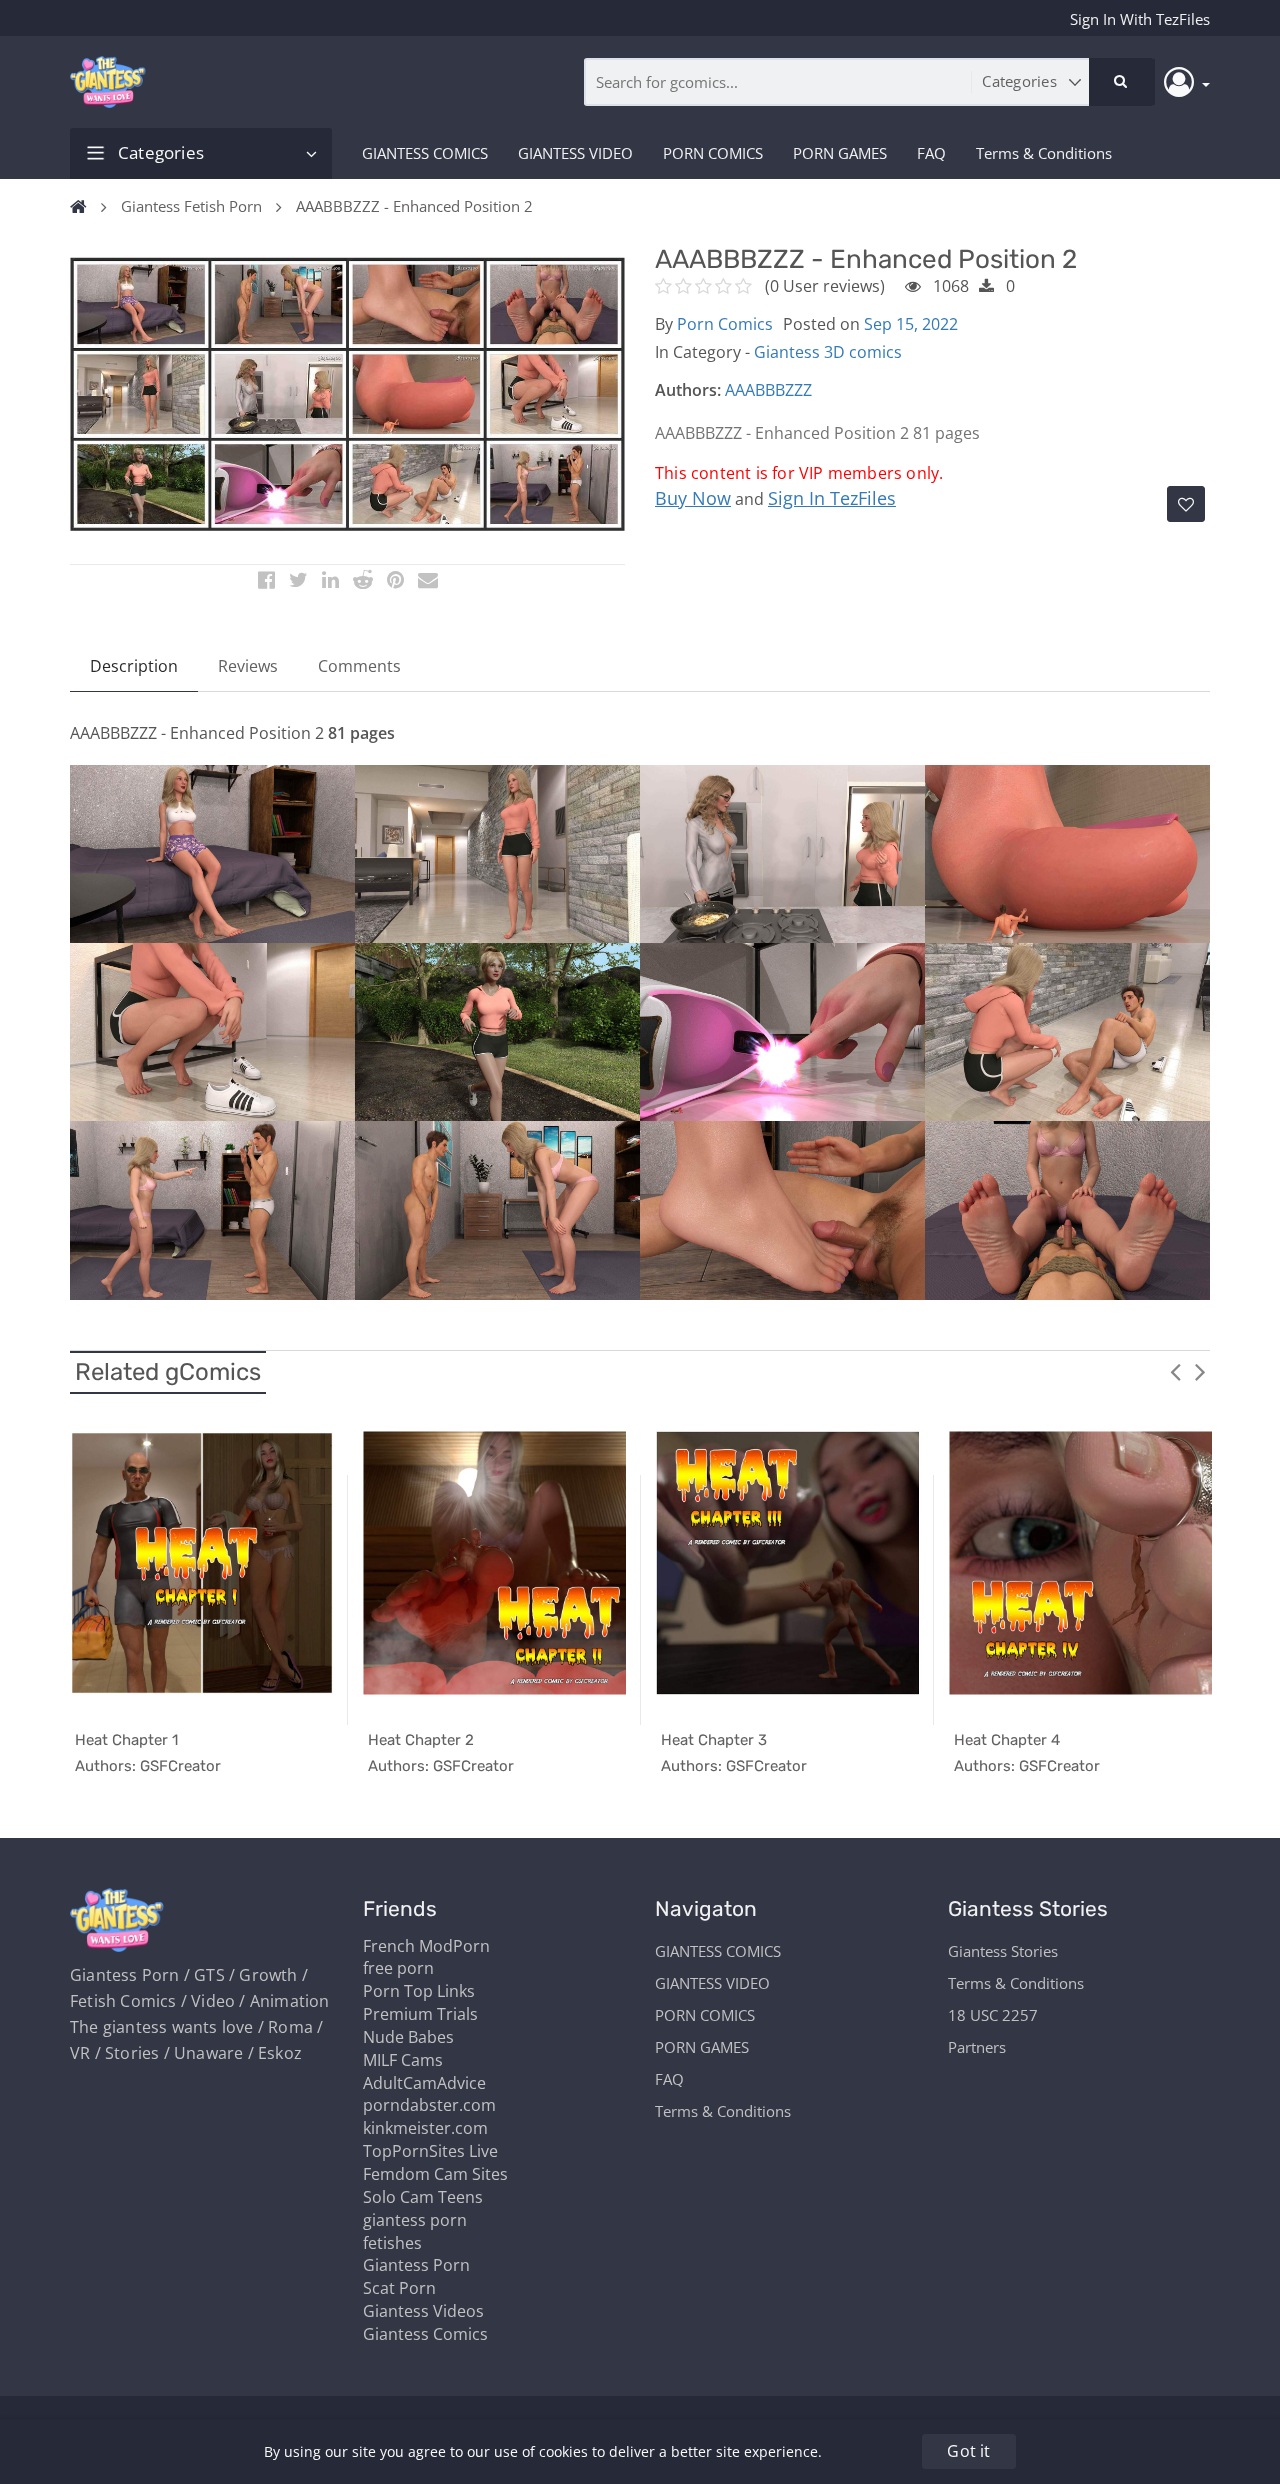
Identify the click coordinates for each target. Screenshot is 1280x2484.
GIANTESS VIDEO (575, 153)
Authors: (688, 390)
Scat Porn (399, 2288)
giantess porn (415, 2220)
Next (1200, 1371)
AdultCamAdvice (424, 2083)
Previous (1175, 1371)
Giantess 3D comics (828, 352)
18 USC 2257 (993, 2015)
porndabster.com (429, 2105)
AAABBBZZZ (768, 390)
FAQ (931, 153)
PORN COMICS (713, 153)
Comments (359, 666)
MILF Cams (403, 2060)
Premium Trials (420, 2014)
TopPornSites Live (430, 2151)
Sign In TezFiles (832, 498)
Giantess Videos (423, 2311)
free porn (398, 1968)
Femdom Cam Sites (435, 2174)
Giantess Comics (425, 2334)
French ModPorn (426, 1946)
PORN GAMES (840, 153)
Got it (968, 2451)
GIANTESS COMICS (425, 153)
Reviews (248, 666)
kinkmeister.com (425, 2128)
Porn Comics (725, 324)
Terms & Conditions (1044, 153)
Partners (977, 2047)
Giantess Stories (1003, 1951)
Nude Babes (408, 2037)
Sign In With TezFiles (1140, 19)
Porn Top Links (419, 1991)
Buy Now (693, 498)
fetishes (392, 2243)
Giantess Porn (416, 2265)
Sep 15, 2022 (911, 324)
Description (134, 666)
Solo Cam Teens (423, 2197)
